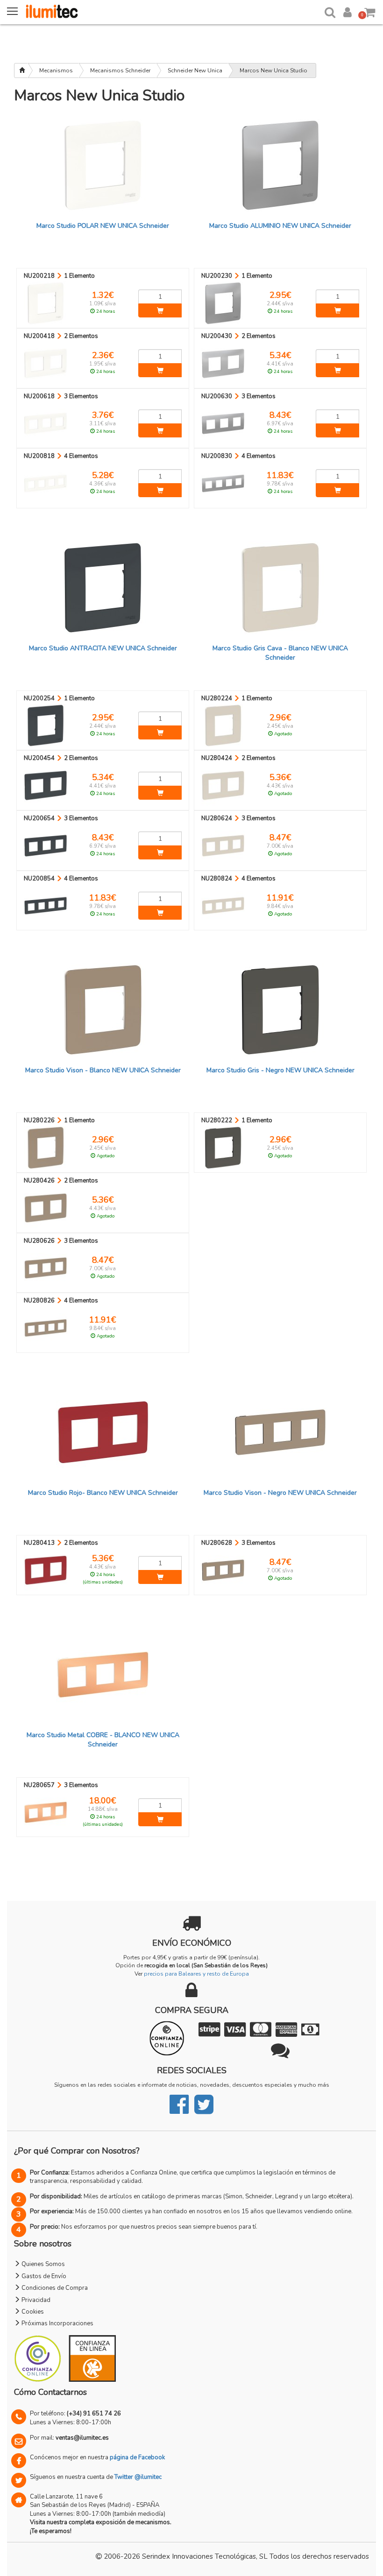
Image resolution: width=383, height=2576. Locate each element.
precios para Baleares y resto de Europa (196, 1974)
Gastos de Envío (43, 2276)
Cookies (32, 2312)
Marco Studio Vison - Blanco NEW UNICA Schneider (103, 1070)
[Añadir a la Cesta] (160, 310)
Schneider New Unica (195, 70)
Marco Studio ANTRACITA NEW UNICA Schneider (103, 648)
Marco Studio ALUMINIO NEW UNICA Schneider (280, 226)
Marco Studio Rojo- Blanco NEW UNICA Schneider (103, 1493)
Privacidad (35, 2300)
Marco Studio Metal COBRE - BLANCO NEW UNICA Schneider (103, 1740)
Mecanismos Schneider (120, 70)
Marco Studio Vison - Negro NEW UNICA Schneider (280, 1493)
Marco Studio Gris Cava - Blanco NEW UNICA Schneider (280, 653)
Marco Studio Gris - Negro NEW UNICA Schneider (280, 1070)
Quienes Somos (43, 2264)
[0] (370, 11)
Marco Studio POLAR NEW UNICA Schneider (103, 226)
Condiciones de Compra (54, 2288)
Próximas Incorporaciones (57, 2323)
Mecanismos (56, 70)
